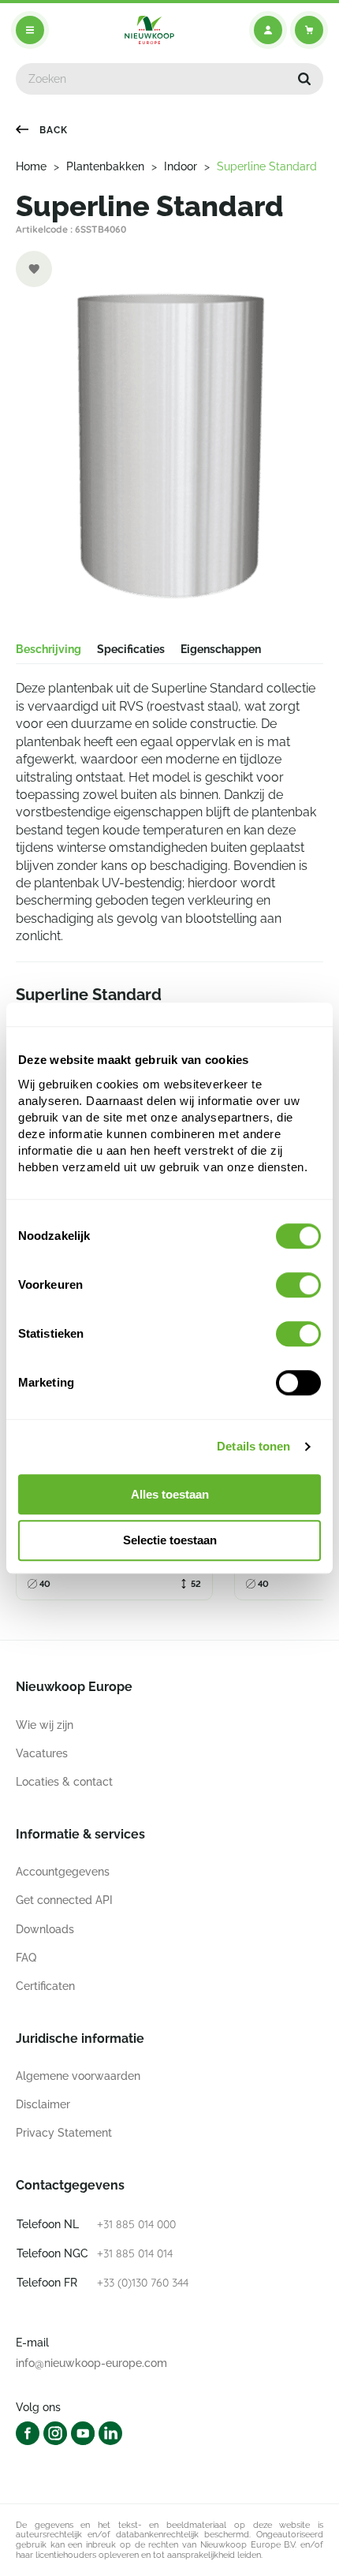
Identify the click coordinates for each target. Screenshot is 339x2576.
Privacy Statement (64, 2133)
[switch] (298, 1285)
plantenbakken (105, 166)
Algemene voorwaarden (78, 2076)
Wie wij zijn (45, 1725)
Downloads (45, 1929)
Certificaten (45, 1986)
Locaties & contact (64, 1782)
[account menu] (268, 30)
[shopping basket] (309, 30)
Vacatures (42, 1753)
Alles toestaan (170, 1494)
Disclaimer (43, 2104)
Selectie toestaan (170, 1541)
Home (31, 166)
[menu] (30, 30)
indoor (181, 166)
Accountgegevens (63, 1872)
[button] (304, 79)
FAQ (26, 1958)
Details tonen (253, 1446)
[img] (149, 30)
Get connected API (64, 1900)
